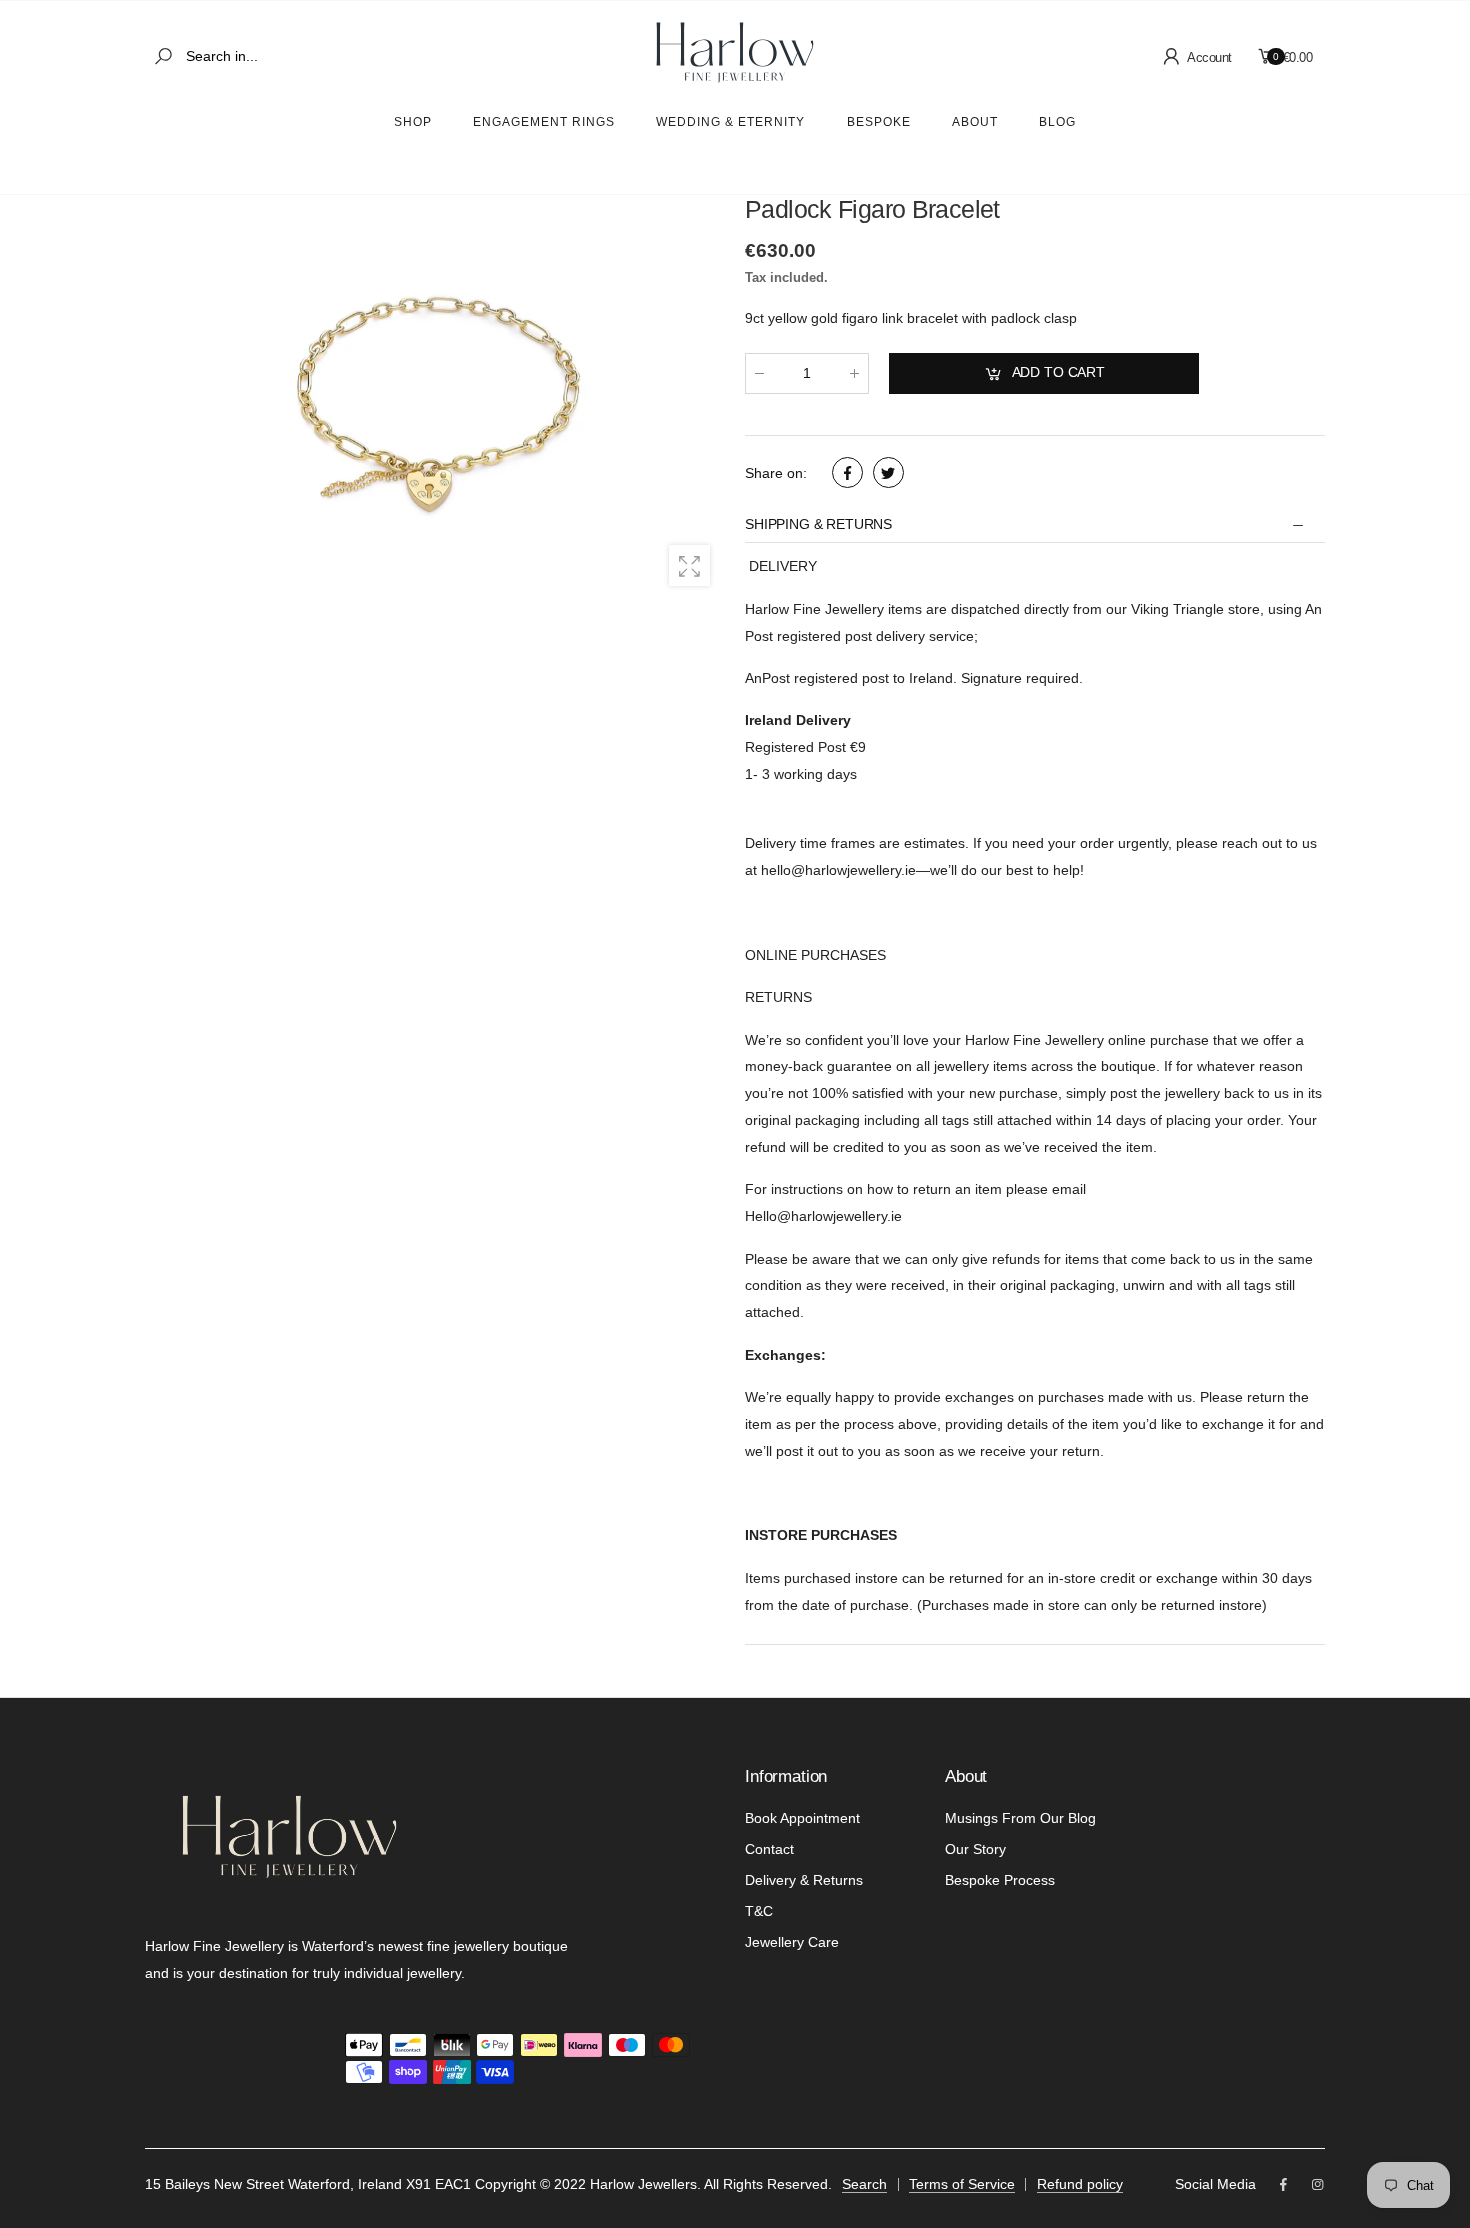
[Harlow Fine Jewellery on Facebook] (1283, 2185)
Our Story (975, 1849)
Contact (769, 1849)
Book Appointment (802, 1818)
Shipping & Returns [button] (818, 525)
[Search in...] (167, 56)
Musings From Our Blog (1020, 1818)
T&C (759, 1911)
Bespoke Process (1000, 1880)
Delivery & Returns (804, 1880)
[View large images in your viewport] (689, 565)
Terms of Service (962, 2184)
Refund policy (1080, 2184)
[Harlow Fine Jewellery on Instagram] (1318, 2185)
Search (864, 2184)
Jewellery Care (792, 1942)
